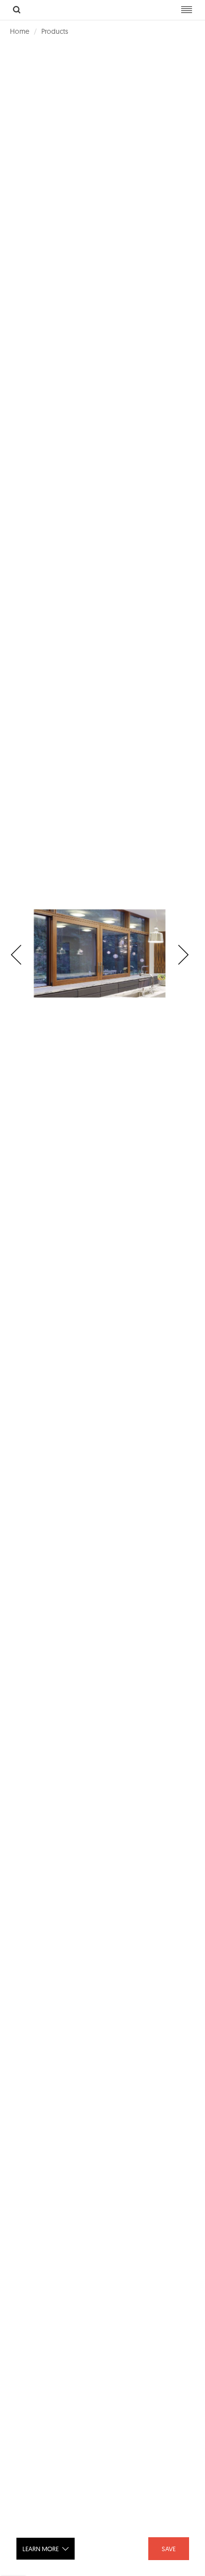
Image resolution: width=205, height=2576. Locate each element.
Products (55, 31)
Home (20, 31)
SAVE (169, 2549)
